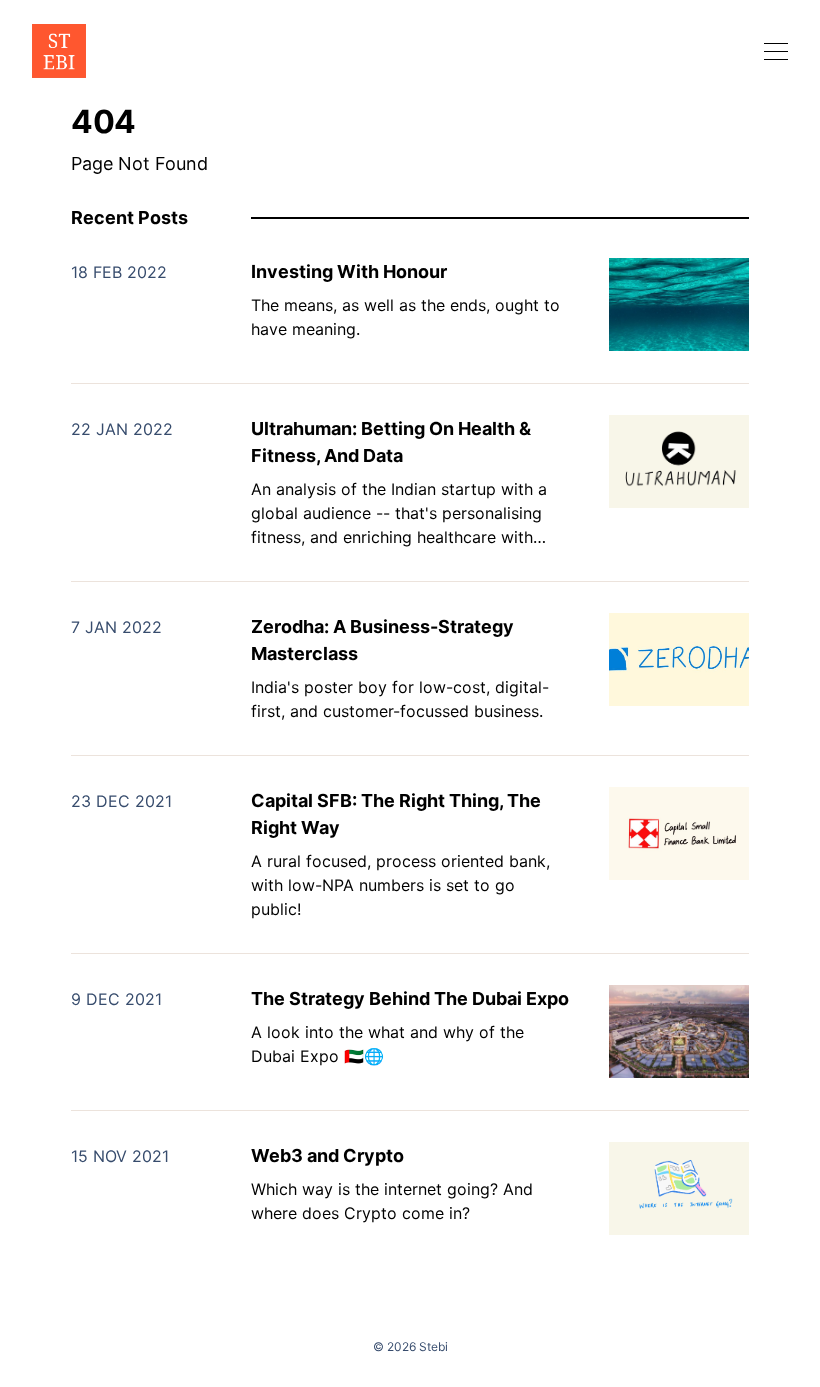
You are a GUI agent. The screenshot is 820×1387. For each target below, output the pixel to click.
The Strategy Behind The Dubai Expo (410, 998)
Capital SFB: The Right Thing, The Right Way (396, 814)
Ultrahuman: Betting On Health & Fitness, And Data (391, 442)
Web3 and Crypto (327, 1155)
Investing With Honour (349, 271)
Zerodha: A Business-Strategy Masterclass (382, 640)
